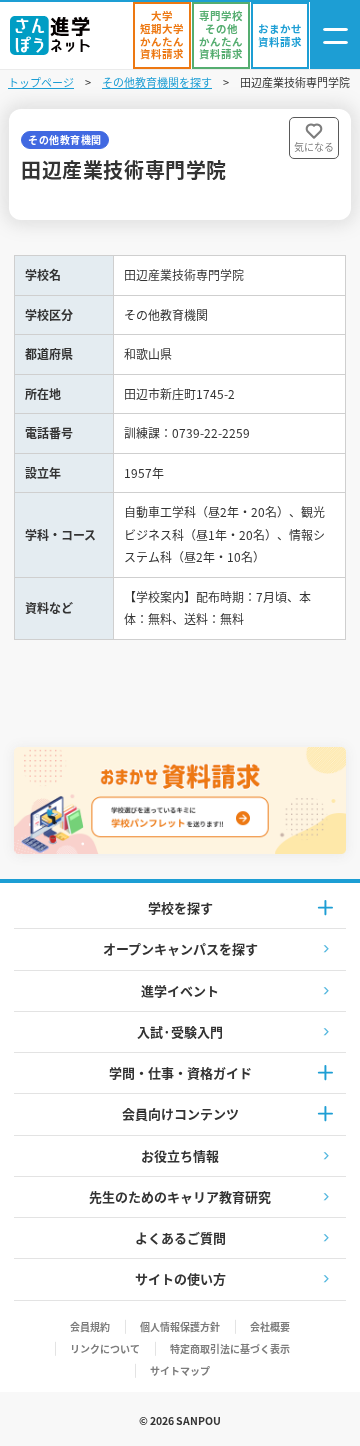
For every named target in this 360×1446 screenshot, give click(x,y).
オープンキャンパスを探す (180, 948)
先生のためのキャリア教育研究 (180, 1196)
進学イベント (180, 990)
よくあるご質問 (180, 1237)
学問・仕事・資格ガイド (180, 1072)
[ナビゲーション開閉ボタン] (335, 35)
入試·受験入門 (180, 1031)
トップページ (41, 82)
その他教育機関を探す (157, 82)
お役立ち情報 (180, 1155)
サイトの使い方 (180, 1278)
